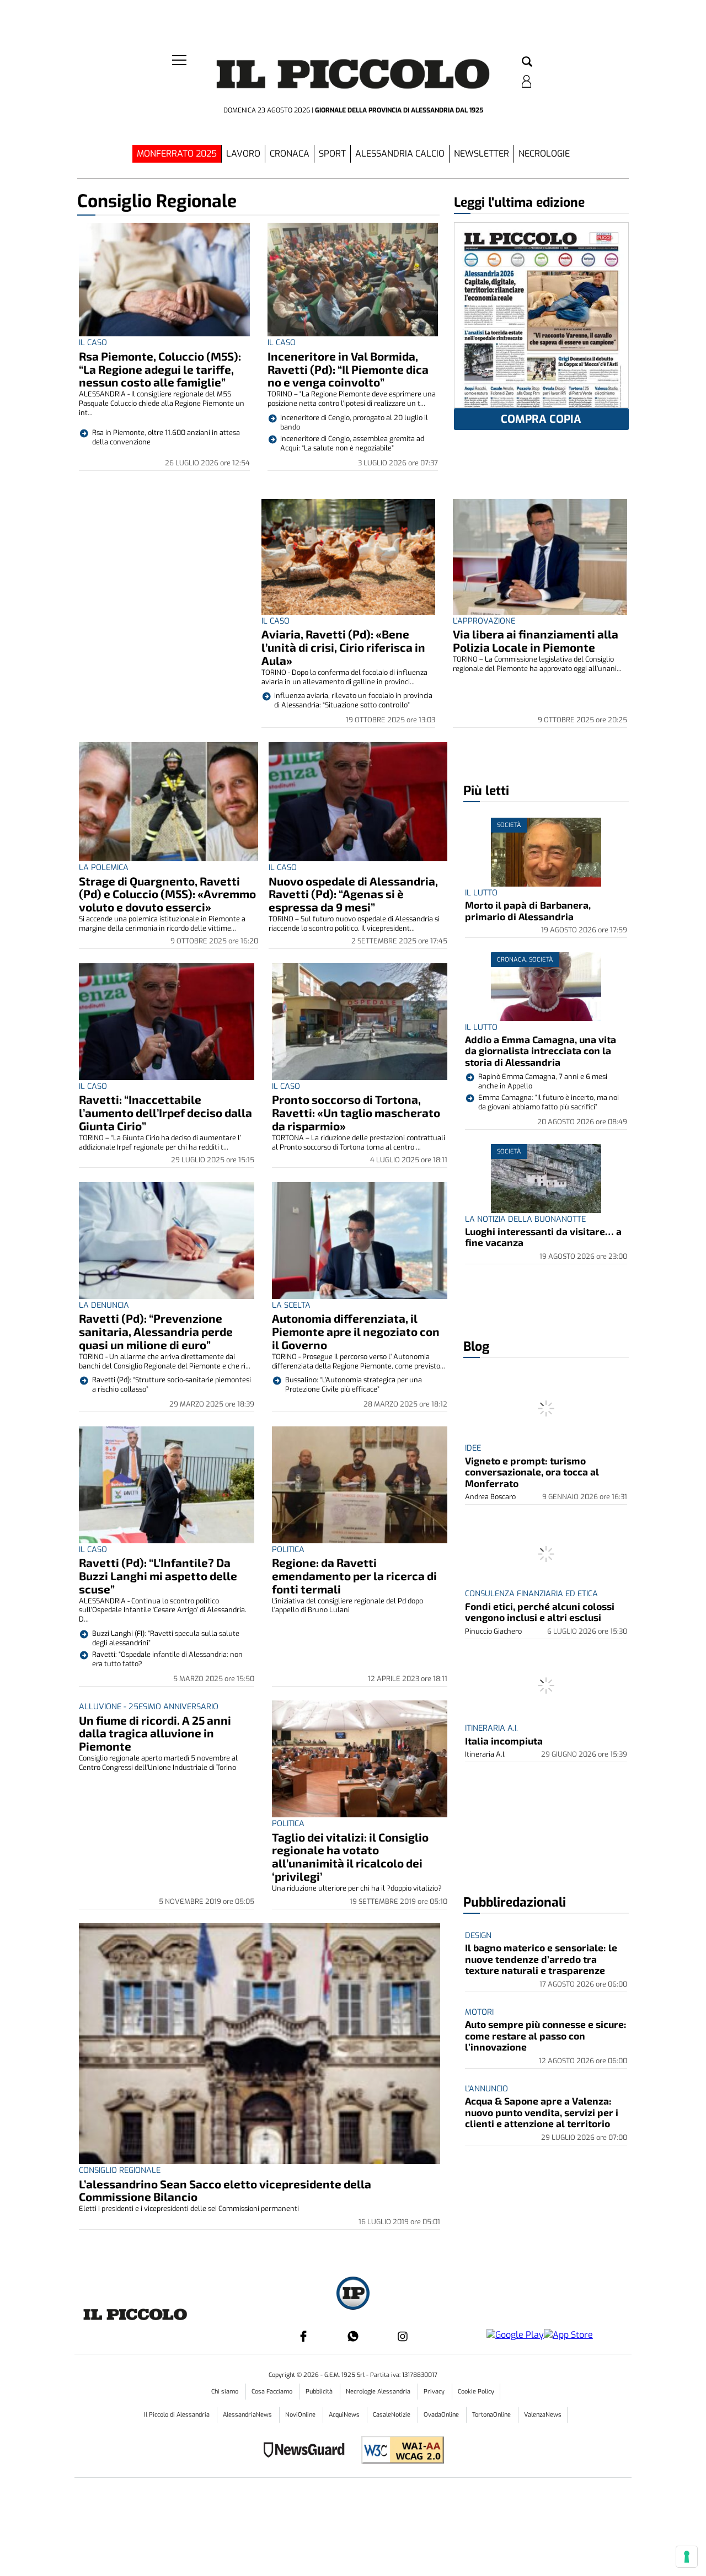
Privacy (435, 2392)
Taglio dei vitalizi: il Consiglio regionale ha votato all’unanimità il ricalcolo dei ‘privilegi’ (350, 1857)
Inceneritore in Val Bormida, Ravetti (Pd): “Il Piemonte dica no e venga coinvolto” (348, 369)
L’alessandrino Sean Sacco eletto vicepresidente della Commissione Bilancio (225, 2190)
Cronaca (290, 154)
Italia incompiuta (504, 1741)
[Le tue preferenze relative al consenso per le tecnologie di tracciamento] (687, 2557)
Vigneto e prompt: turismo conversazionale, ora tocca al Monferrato (532, 1472)
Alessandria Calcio (400, 154)
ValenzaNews (543, 2415)
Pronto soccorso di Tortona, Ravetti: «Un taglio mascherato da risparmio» (356, 1112)
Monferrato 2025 (177, 154)
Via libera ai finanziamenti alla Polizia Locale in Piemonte (536, 640)
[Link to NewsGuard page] (307, 2451)
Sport (332, 154)
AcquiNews (345, 2415)
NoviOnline (301, 2415)
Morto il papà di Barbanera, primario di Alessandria (528, 910)
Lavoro (243, 154)
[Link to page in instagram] (403, 2336)
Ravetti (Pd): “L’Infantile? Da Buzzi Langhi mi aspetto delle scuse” (158, 1576)
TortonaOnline (492, 2415)
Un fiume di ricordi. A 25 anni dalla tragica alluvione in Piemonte (155, 1733)
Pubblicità (320, 2392)
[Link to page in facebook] (303, 2336)
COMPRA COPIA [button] (541, 419)
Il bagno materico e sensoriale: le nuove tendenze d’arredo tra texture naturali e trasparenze (541, 1959)
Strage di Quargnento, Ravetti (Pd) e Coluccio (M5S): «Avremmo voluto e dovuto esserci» (167, 894)
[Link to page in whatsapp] (353, 2336)
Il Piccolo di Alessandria (178, 2415)
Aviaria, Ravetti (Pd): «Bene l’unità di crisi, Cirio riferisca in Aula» (343, 647)
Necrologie (544, 154)
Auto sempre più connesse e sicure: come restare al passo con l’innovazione (546, 2035)
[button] (527, 62)
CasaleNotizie (392, 2415)
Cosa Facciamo (273, 2392)
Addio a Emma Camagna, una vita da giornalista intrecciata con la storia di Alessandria (541, 1051)
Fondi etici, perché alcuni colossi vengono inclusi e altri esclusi (540, 1612)
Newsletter (482, 154)
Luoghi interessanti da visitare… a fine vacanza (543, 1237)
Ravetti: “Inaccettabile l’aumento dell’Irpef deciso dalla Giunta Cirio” (165, 1112)
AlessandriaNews (248, 2415)
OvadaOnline (442, 2415)
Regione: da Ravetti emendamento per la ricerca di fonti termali (354, 1576)
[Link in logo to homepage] (353, 77)
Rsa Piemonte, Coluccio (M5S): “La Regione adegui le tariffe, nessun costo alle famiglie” (160, 369)
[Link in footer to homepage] (353, 2295)
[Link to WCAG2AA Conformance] (399, 2451)
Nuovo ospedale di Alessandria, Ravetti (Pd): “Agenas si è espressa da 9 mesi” (353, 894)
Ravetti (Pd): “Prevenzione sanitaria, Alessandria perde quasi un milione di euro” (156, 1331)
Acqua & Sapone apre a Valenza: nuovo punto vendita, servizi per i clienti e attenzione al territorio (542, 2112)
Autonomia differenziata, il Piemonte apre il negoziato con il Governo (356, 1331)
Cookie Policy (476, 2392)
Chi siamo (226, 2392)
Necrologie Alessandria (379, 2392)
